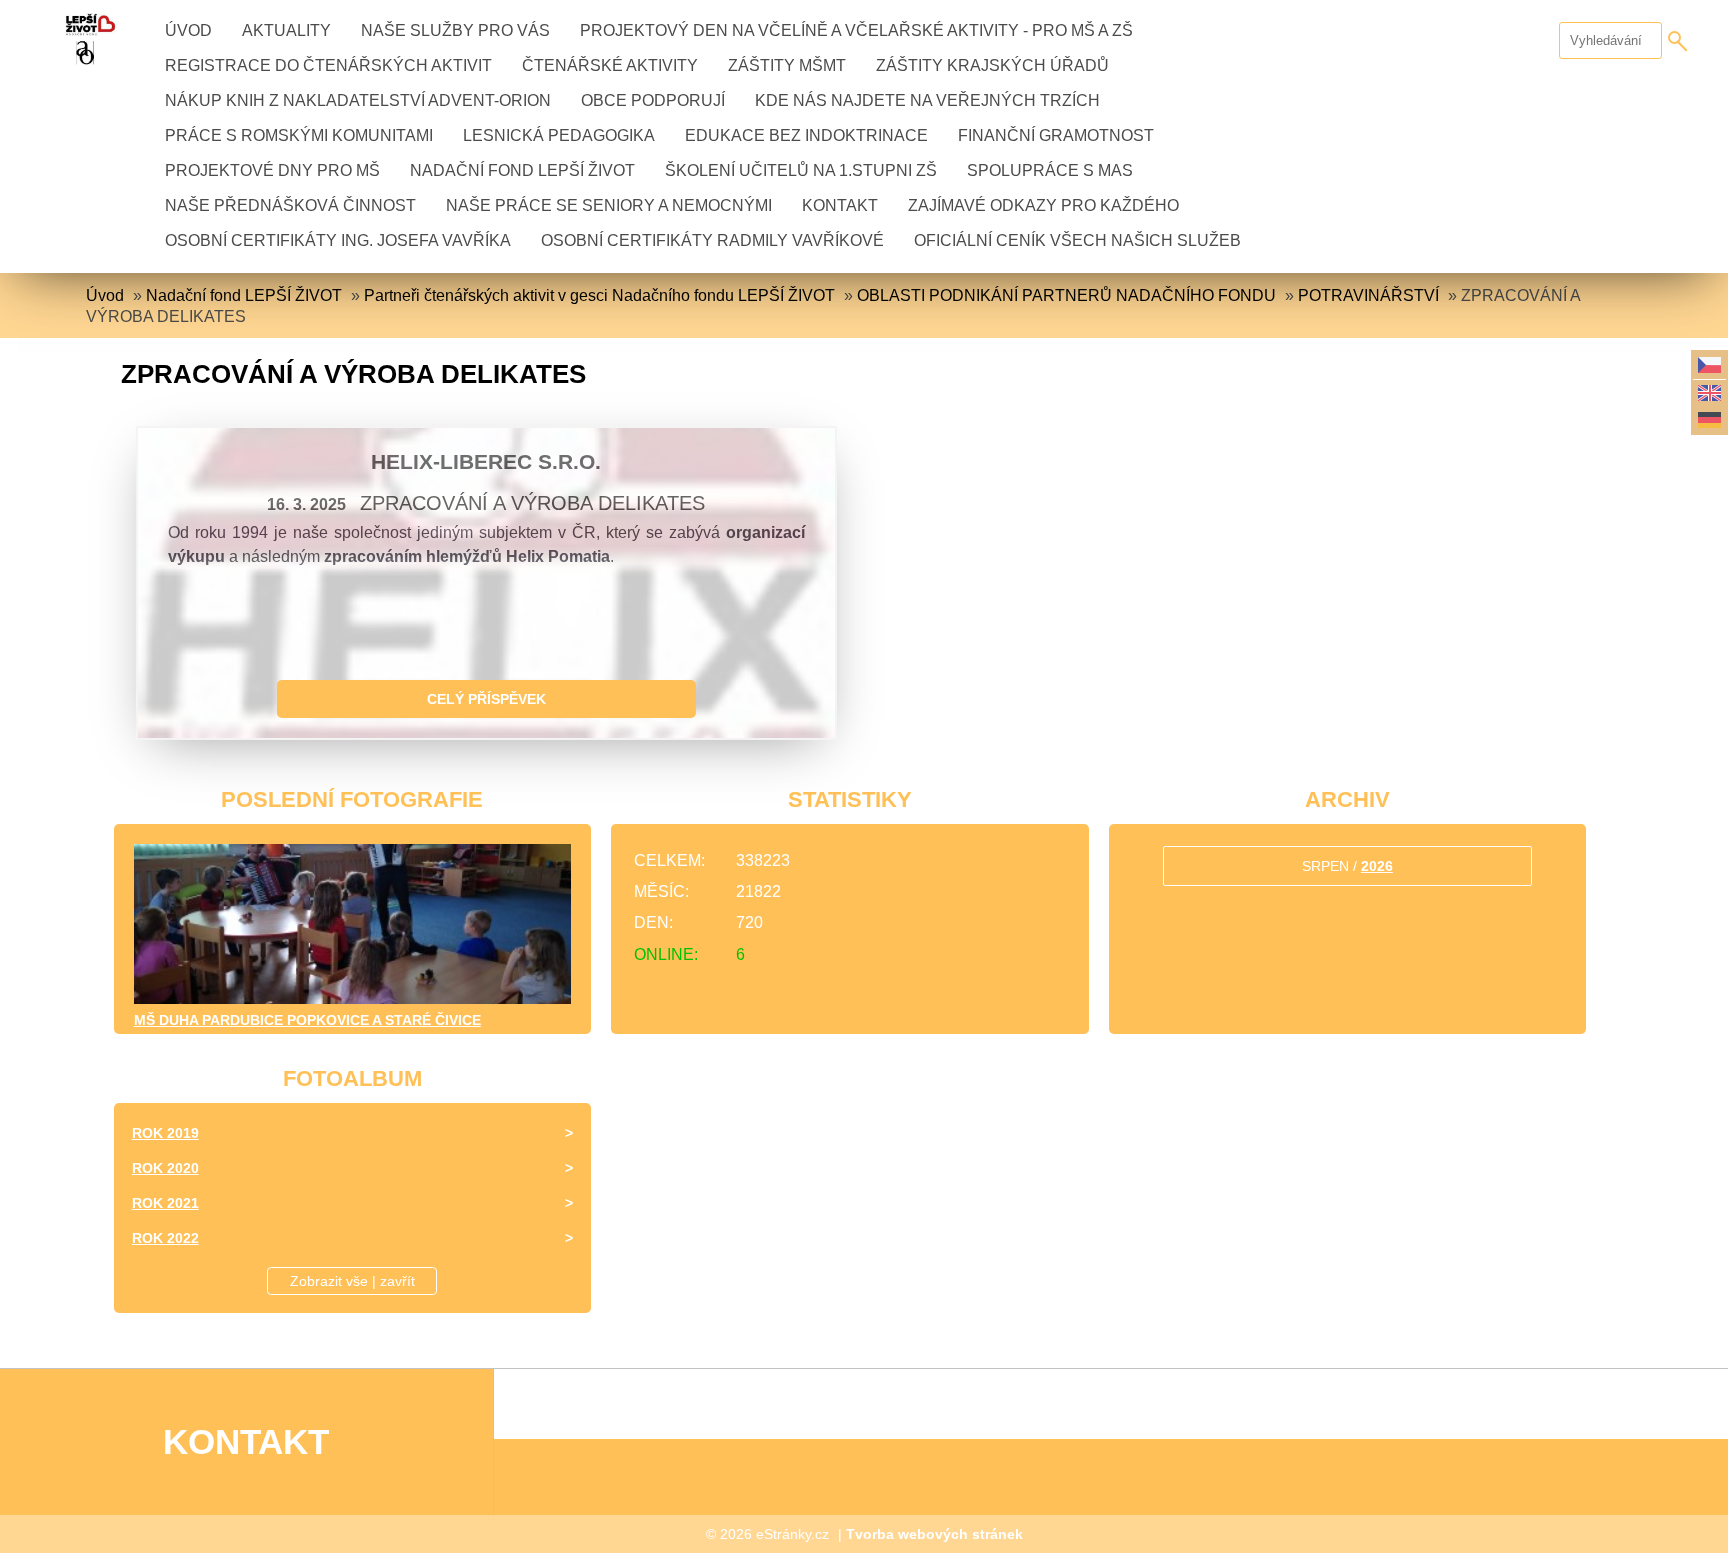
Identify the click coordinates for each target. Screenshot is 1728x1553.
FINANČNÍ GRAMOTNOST (1056, 135)
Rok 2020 (165, 1168)
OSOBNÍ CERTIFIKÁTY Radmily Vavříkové (712, 240)
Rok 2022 (165, 1238)
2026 (1377, 866)
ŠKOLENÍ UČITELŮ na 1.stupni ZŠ (801, 170)
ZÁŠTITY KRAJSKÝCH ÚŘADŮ (992, 65)
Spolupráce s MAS (1050, 170)
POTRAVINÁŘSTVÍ (1368, 295)
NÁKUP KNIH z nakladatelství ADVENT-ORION (358, 100)
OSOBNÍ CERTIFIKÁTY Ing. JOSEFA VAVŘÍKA (338, 240)
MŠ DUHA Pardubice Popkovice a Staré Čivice (307, 1020)
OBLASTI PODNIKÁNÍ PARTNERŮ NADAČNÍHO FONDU (1066, 295)
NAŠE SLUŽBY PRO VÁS (455, 30)
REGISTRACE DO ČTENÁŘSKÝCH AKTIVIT (328, 65)
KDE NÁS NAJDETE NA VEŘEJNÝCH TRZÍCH (927, 100)
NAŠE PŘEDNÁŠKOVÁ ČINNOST (290, 205)
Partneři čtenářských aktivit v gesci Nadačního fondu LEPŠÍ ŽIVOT (599, 295)
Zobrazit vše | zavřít (352, 1281)
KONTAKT (840, 205)
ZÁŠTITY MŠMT (787, 65)
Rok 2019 (165, 1133)
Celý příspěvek (486, 699)
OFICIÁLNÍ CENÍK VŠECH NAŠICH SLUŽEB (1077, 240)
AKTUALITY (286, 30)
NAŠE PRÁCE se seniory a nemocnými (609, 205)
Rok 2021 (165, 1203)
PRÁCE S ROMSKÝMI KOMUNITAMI (299, 135)
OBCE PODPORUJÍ (653, 100)
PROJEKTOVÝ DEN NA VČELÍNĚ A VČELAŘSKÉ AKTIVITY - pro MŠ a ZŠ (856, 30)
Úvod (188, 30)
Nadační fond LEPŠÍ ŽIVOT (522, 170)
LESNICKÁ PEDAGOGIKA (559, 135)
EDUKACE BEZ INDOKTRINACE (806, 135)
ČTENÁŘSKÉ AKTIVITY (610, 65)
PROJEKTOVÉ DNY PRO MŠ (272, 170)
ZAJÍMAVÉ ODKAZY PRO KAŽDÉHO (1043, 205)
